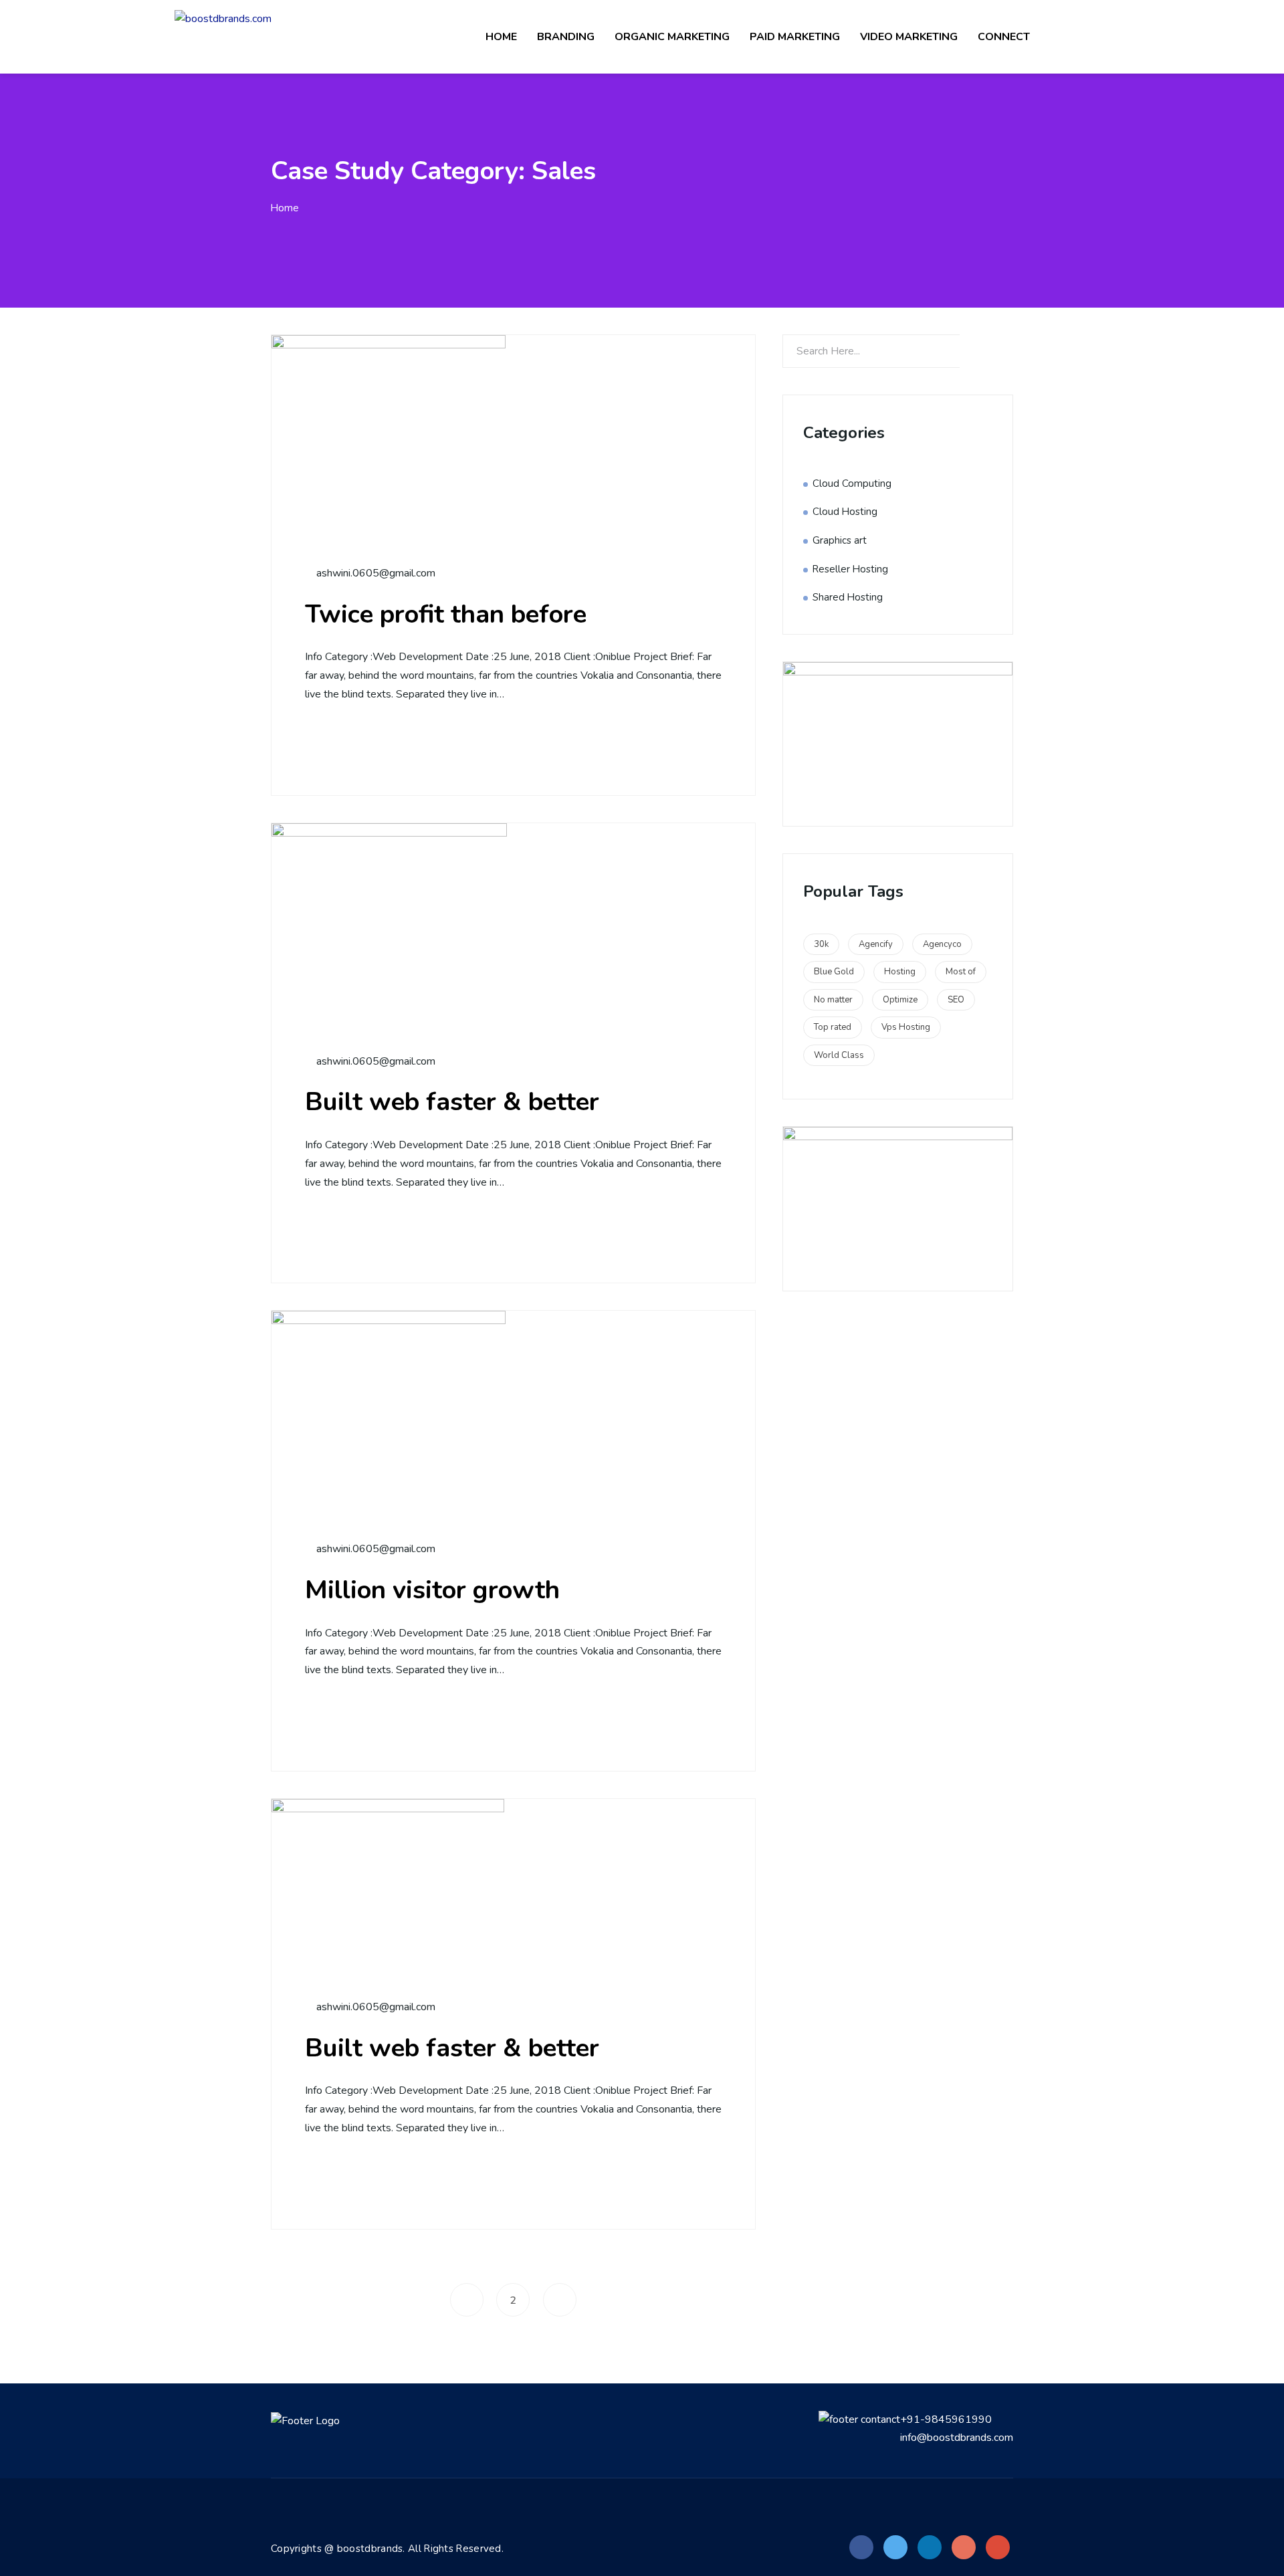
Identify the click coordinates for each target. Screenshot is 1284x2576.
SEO (956, 1000)
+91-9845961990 (946, 2420)
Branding (566, 37)
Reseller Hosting (850, 569)
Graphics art (840, 540)
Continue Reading (383, 743)
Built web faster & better (452, 1102)
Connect (1004, 37)
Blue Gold (834, 972)
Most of (961, 972)
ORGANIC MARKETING (672, 37)
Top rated (833, 1027)
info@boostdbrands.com (957, 2438)
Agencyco (942, 944)
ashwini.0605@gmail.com (374, 573)
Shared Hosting (848, 597)
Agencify (876, 944)
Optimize (900, 1000)
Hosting (900, 972)
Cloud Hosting (845, 512)
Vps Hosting (906, 1027)
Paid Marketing (795, 37)
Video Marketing (909, 37)
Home (501, 37)
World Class (839, 1055)
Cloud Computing (852, 484)
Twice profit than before (446, 614)
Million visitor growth (432, 1590)
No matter (833, 1000)
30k (821, 944)
